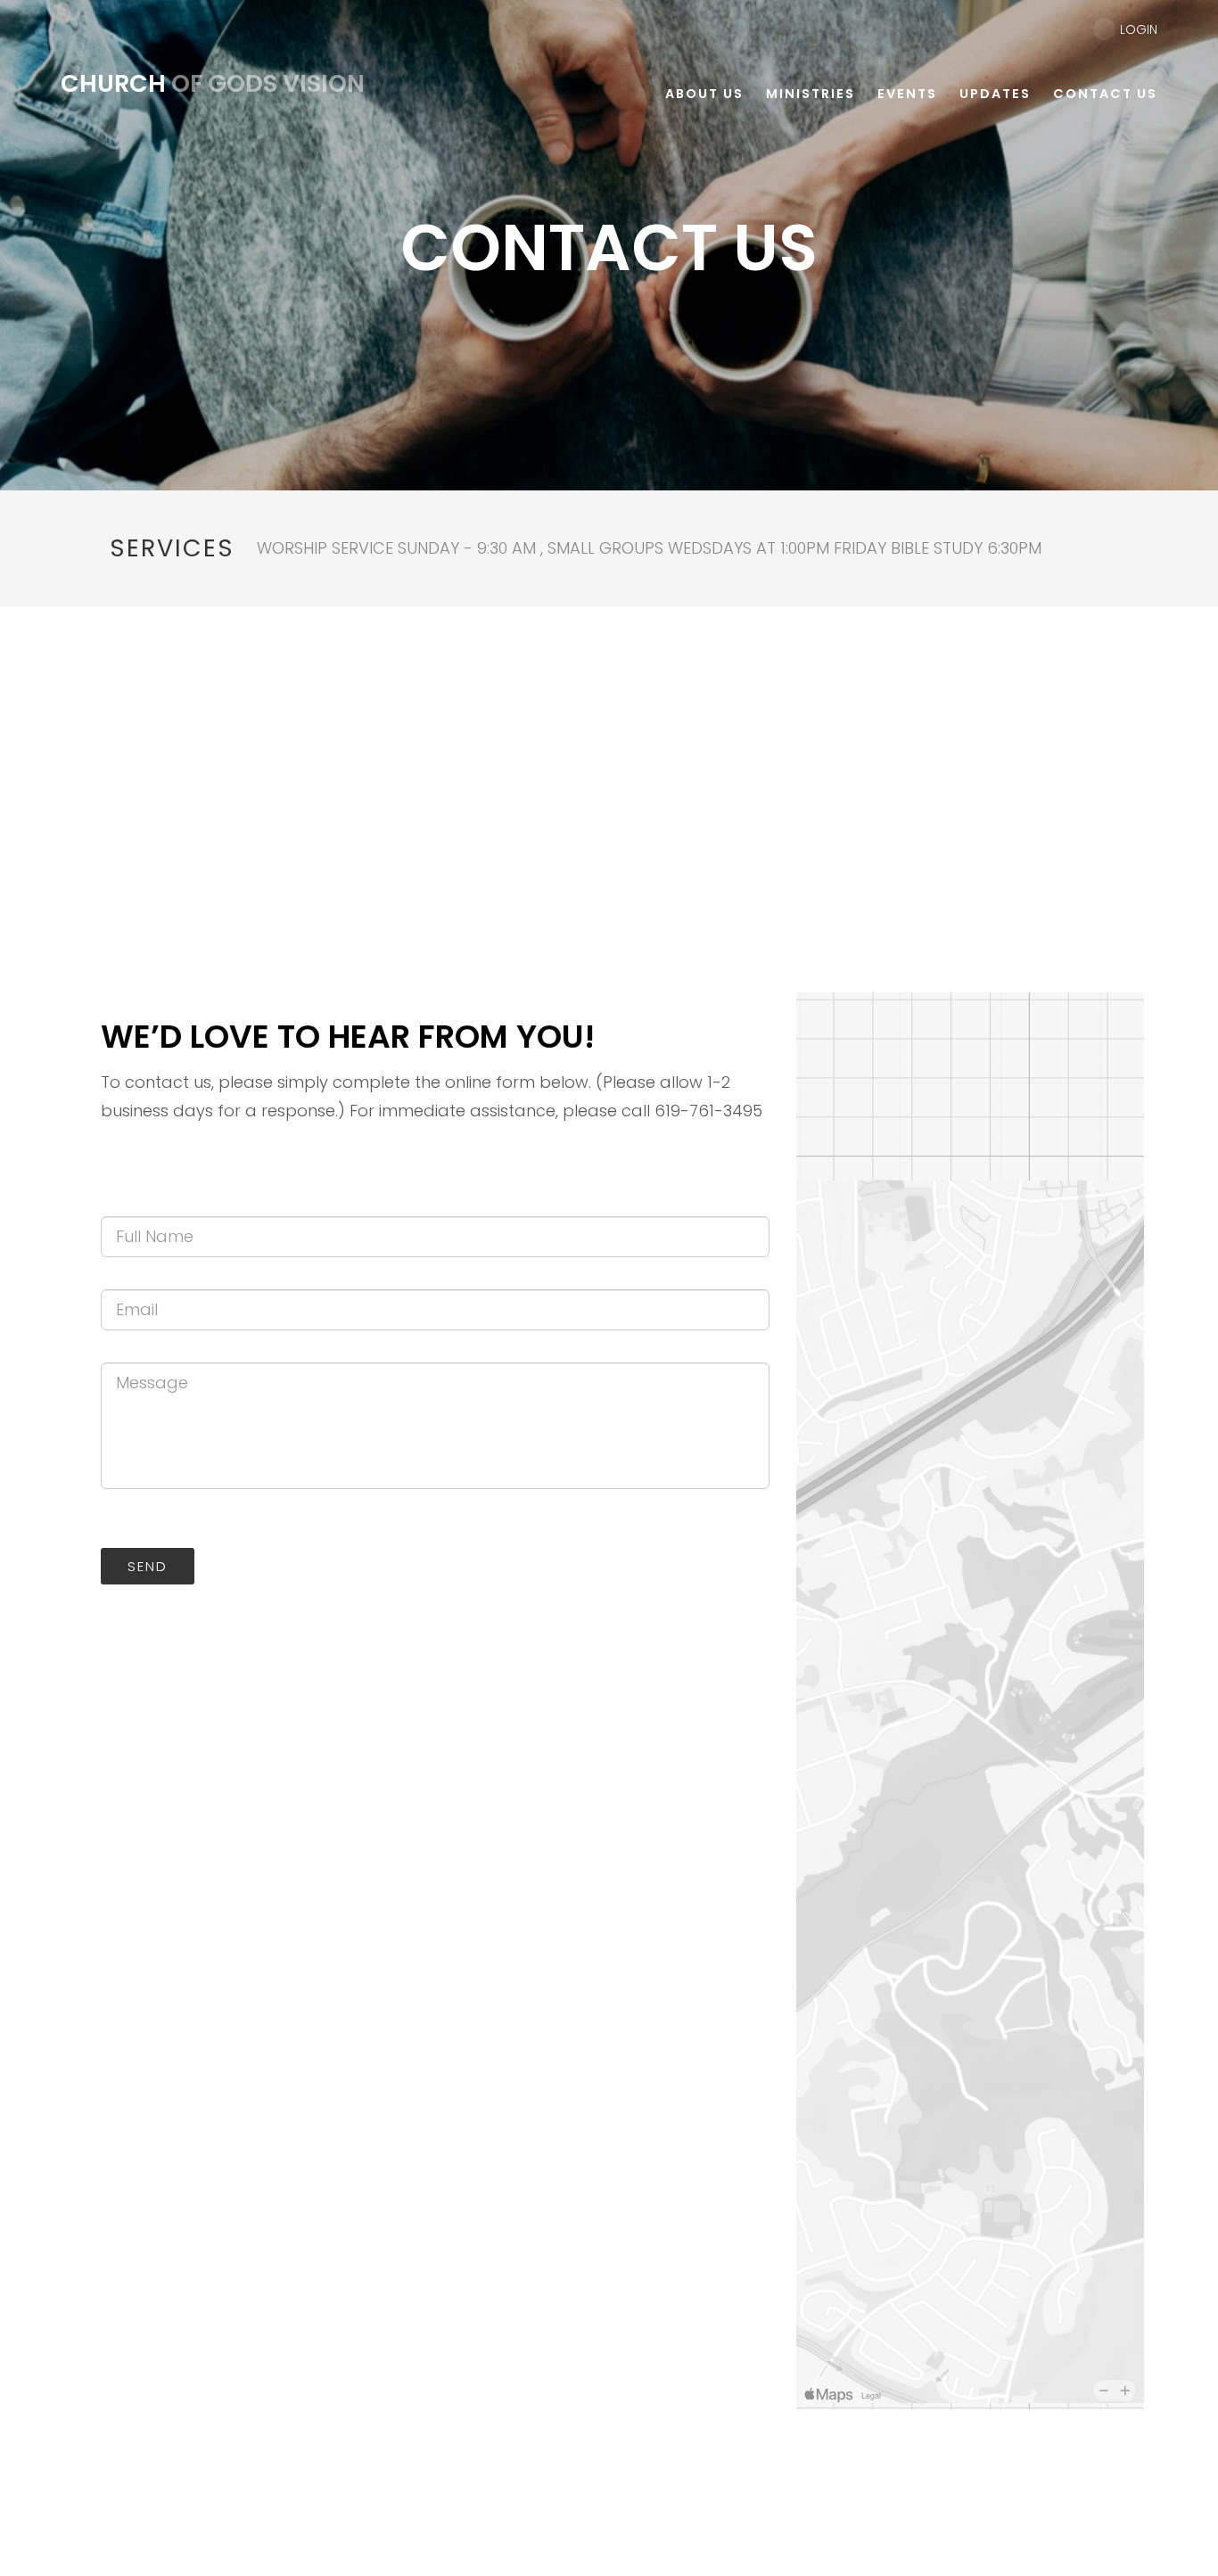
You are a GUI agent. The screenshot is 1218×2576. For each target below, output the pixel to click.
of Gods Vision (213, 83)
